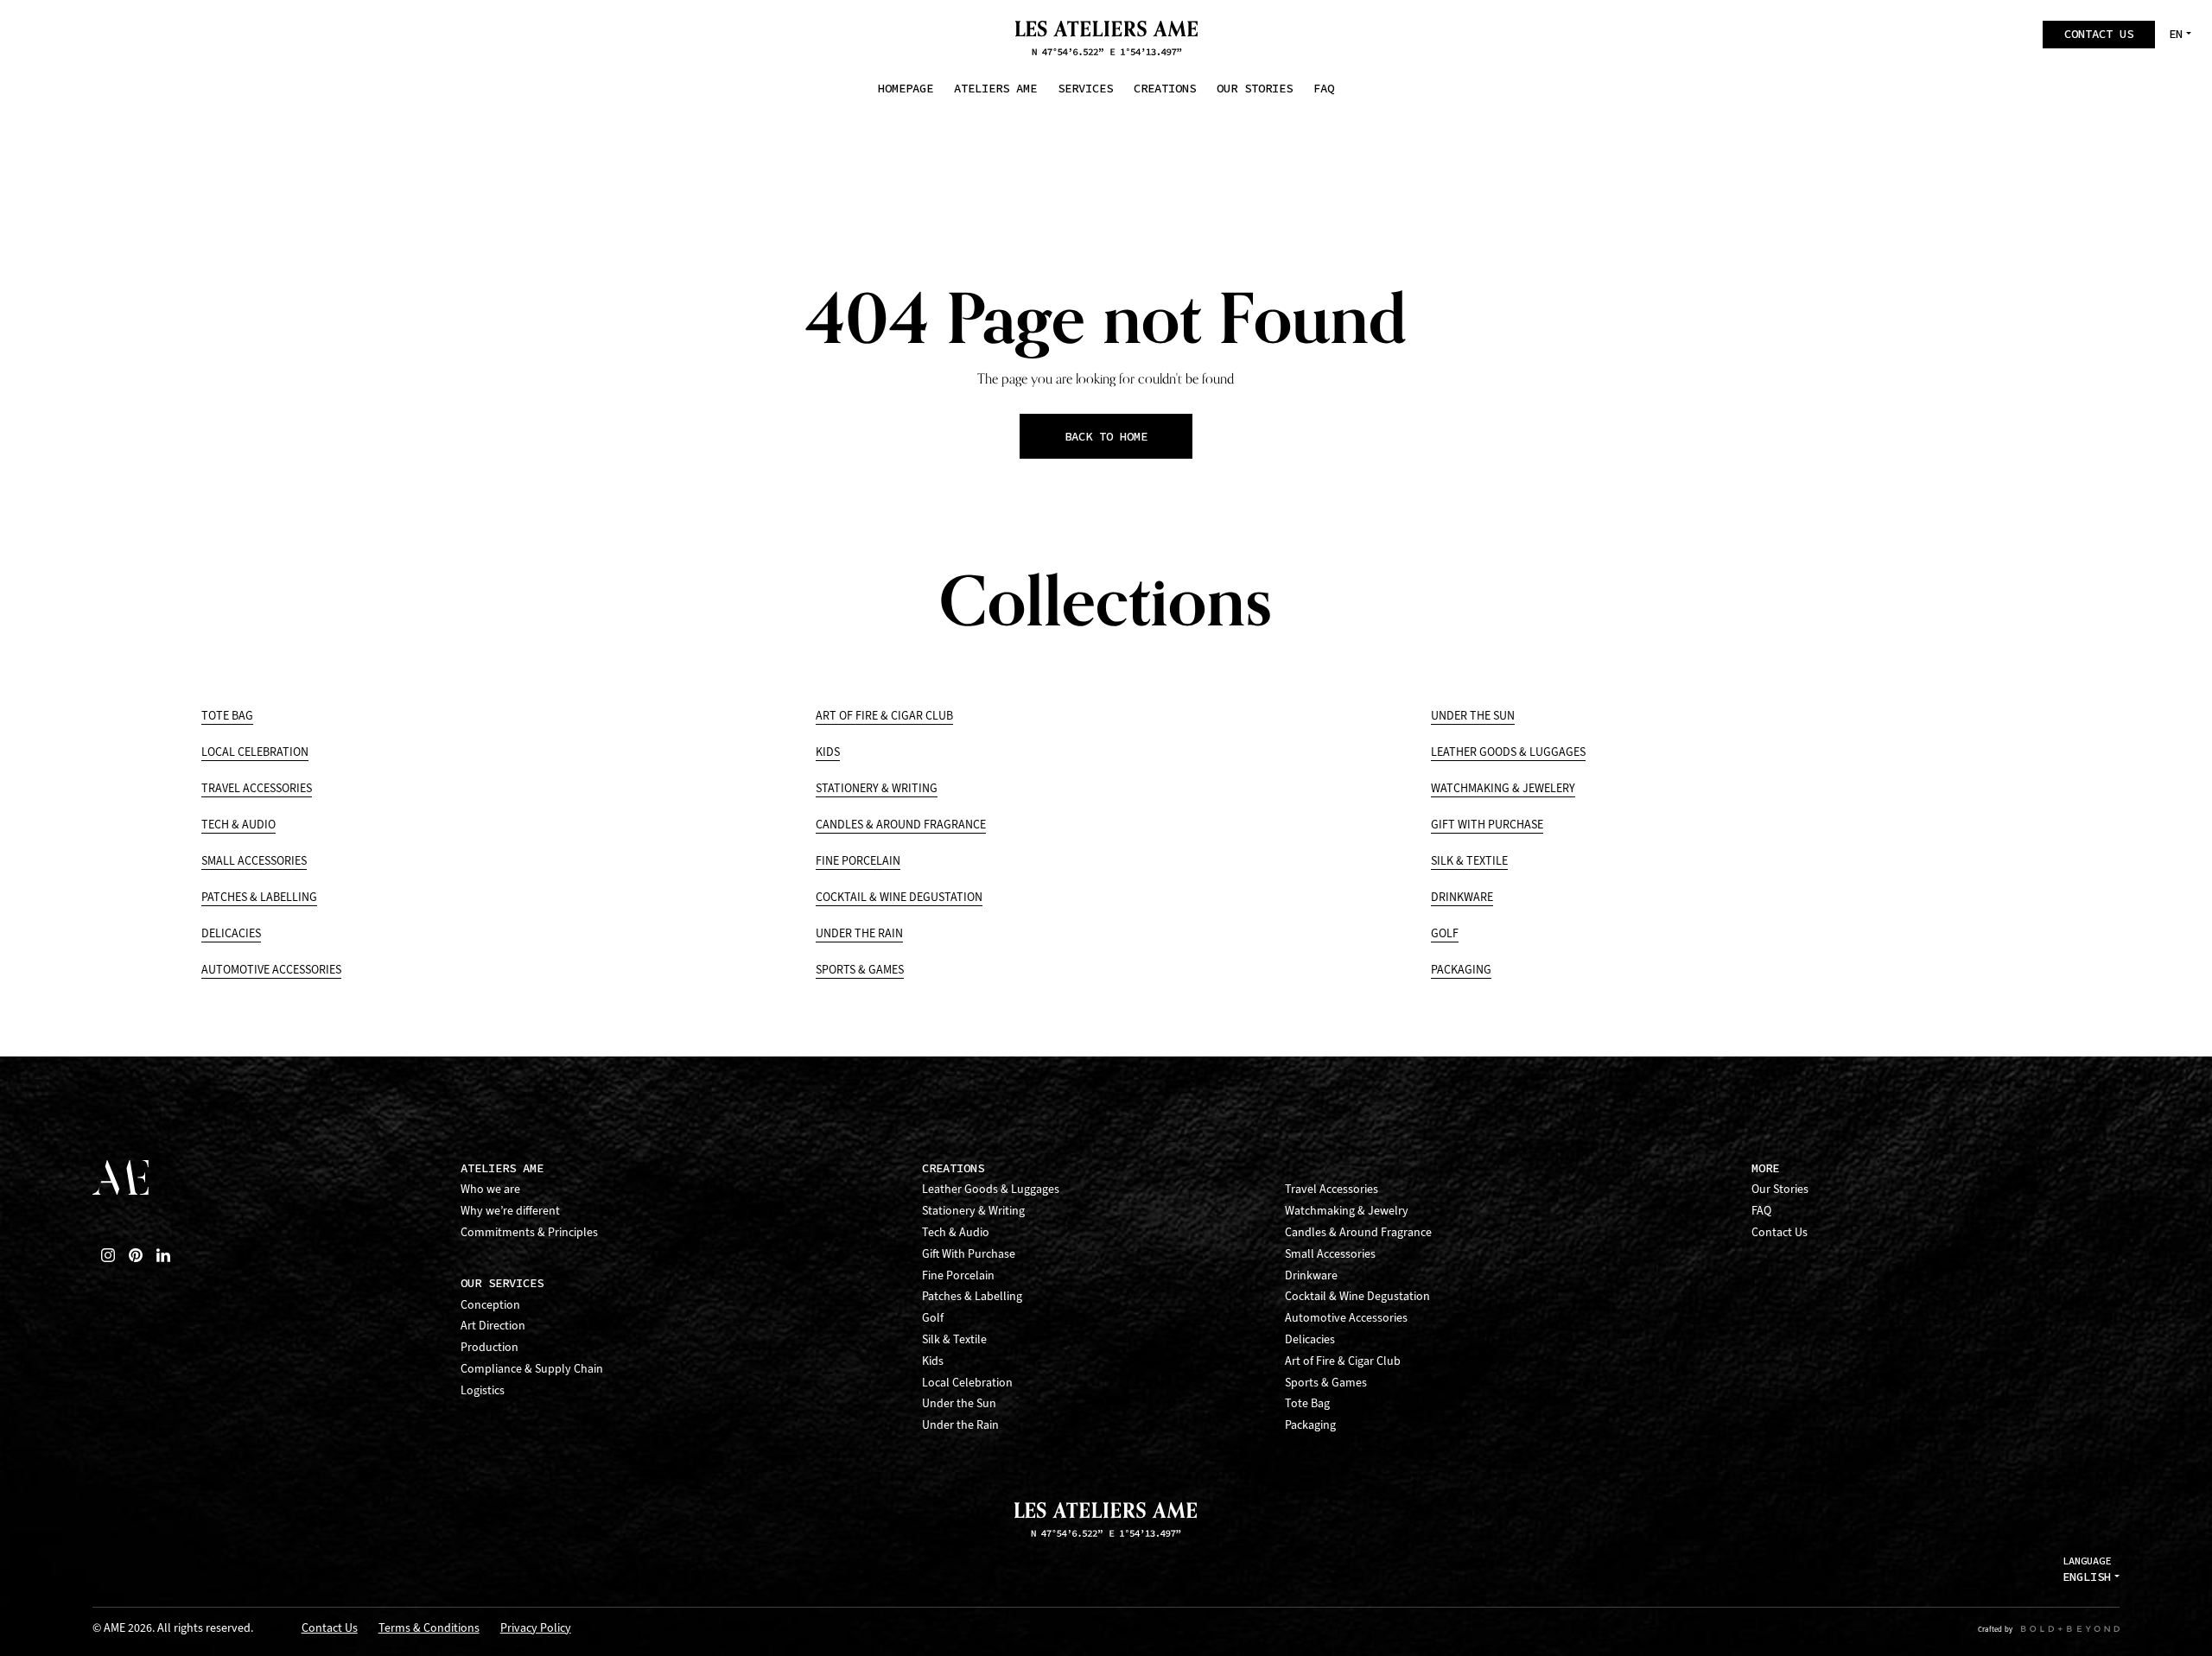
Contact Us (1780, 1232)
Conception (490, 1305)
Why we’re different (510, 1211)
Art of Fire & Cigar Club (884, 716)
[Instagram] (108, 1255)
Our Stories (1780, 1189)
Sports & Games (860, 970)
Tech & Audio (238, 825)
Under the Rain (859, 933)
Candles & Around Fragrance (901, 825)
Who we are (490, 1189)
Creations (953, 1168)
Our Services (502, 1283)
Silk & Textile (1469, 861)
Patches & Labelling (259, 897)
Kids (828, 752)
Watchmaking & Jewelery (1503, 788)
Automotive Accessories (271, 970)
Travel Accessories (257, 788)
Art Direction (493, 1326)
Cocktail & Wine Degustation (899, 897)
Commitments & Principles (529, 1232)
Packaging (1461, 970)
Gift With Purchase (1487, 825)
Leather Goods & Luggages (1508, 752)
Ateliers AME (502, 1168)
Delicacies (231, 933)
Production (489, 1347)
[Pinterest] (136, 1255)
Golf (1445, 933)
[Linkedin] (163, 1255)
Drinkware (1462, 897)
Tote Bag (227, 716)
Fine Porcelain (858, 861)
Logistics (483, 1390)
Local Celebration (255, 752)
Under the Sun (1473, 716)
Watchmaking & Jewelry (1347, 1211)
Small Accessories (254, 861)
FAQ (1761, 1211)
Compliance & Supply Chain (532, 1369)
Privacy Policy (536, 1629)
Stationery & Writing (877, 788)
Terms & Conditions (429, 1629)
